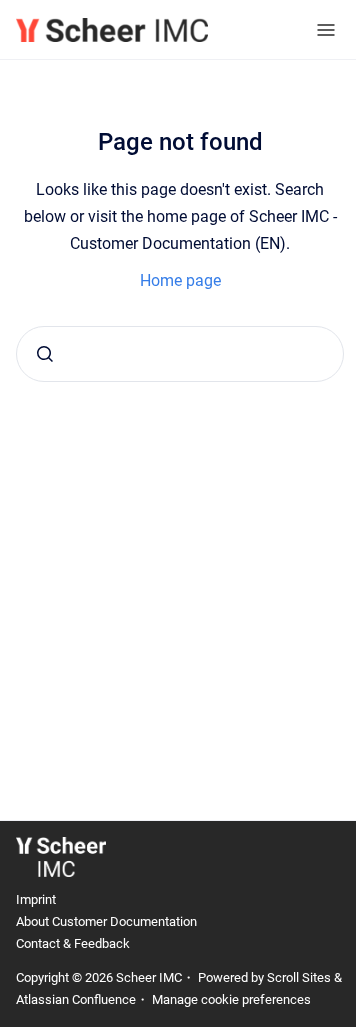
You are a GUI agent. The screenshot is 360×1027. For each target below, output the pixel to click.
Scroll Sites (299, 977)
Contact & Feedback (73, 943)
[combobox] (180, 354)
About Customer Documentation (106, 921)
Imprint (36, 899)
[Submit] (45, 354)
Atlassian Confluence (76, 999)
